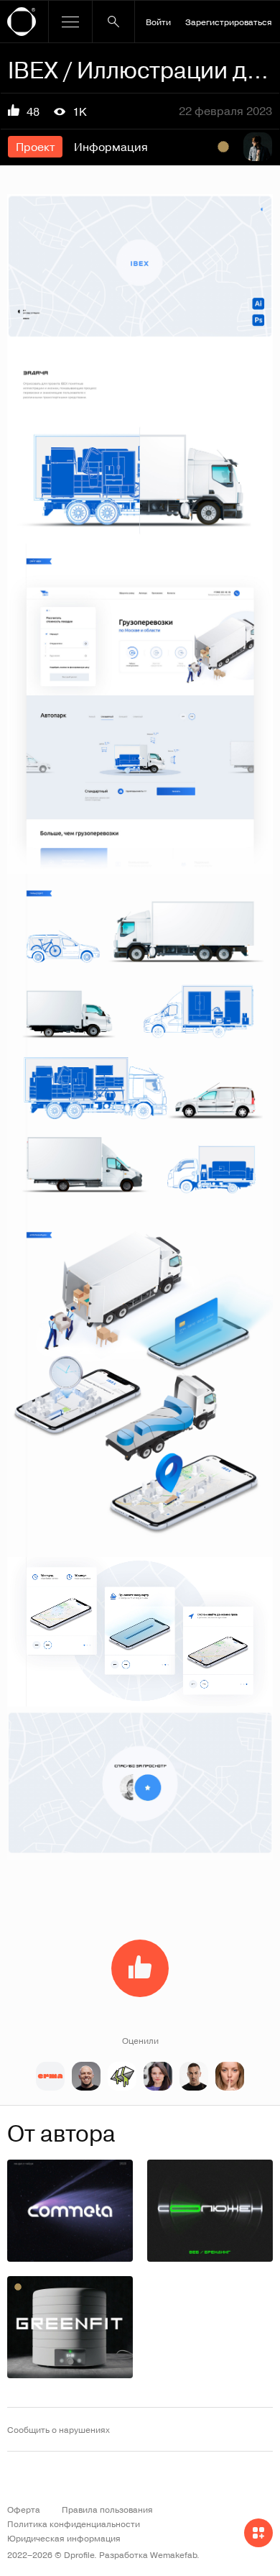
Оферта (24, 2509)
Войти (158, 22)
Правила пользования (107, 2509)
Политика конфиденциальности (74, 2524)
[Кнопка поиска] (113, 22)
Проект (35, 147)
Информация (111, 147)
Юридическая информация (64, 2538)
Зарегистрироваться (229, 22)
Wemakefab (173, 2554)
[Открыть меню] (70, 22)
